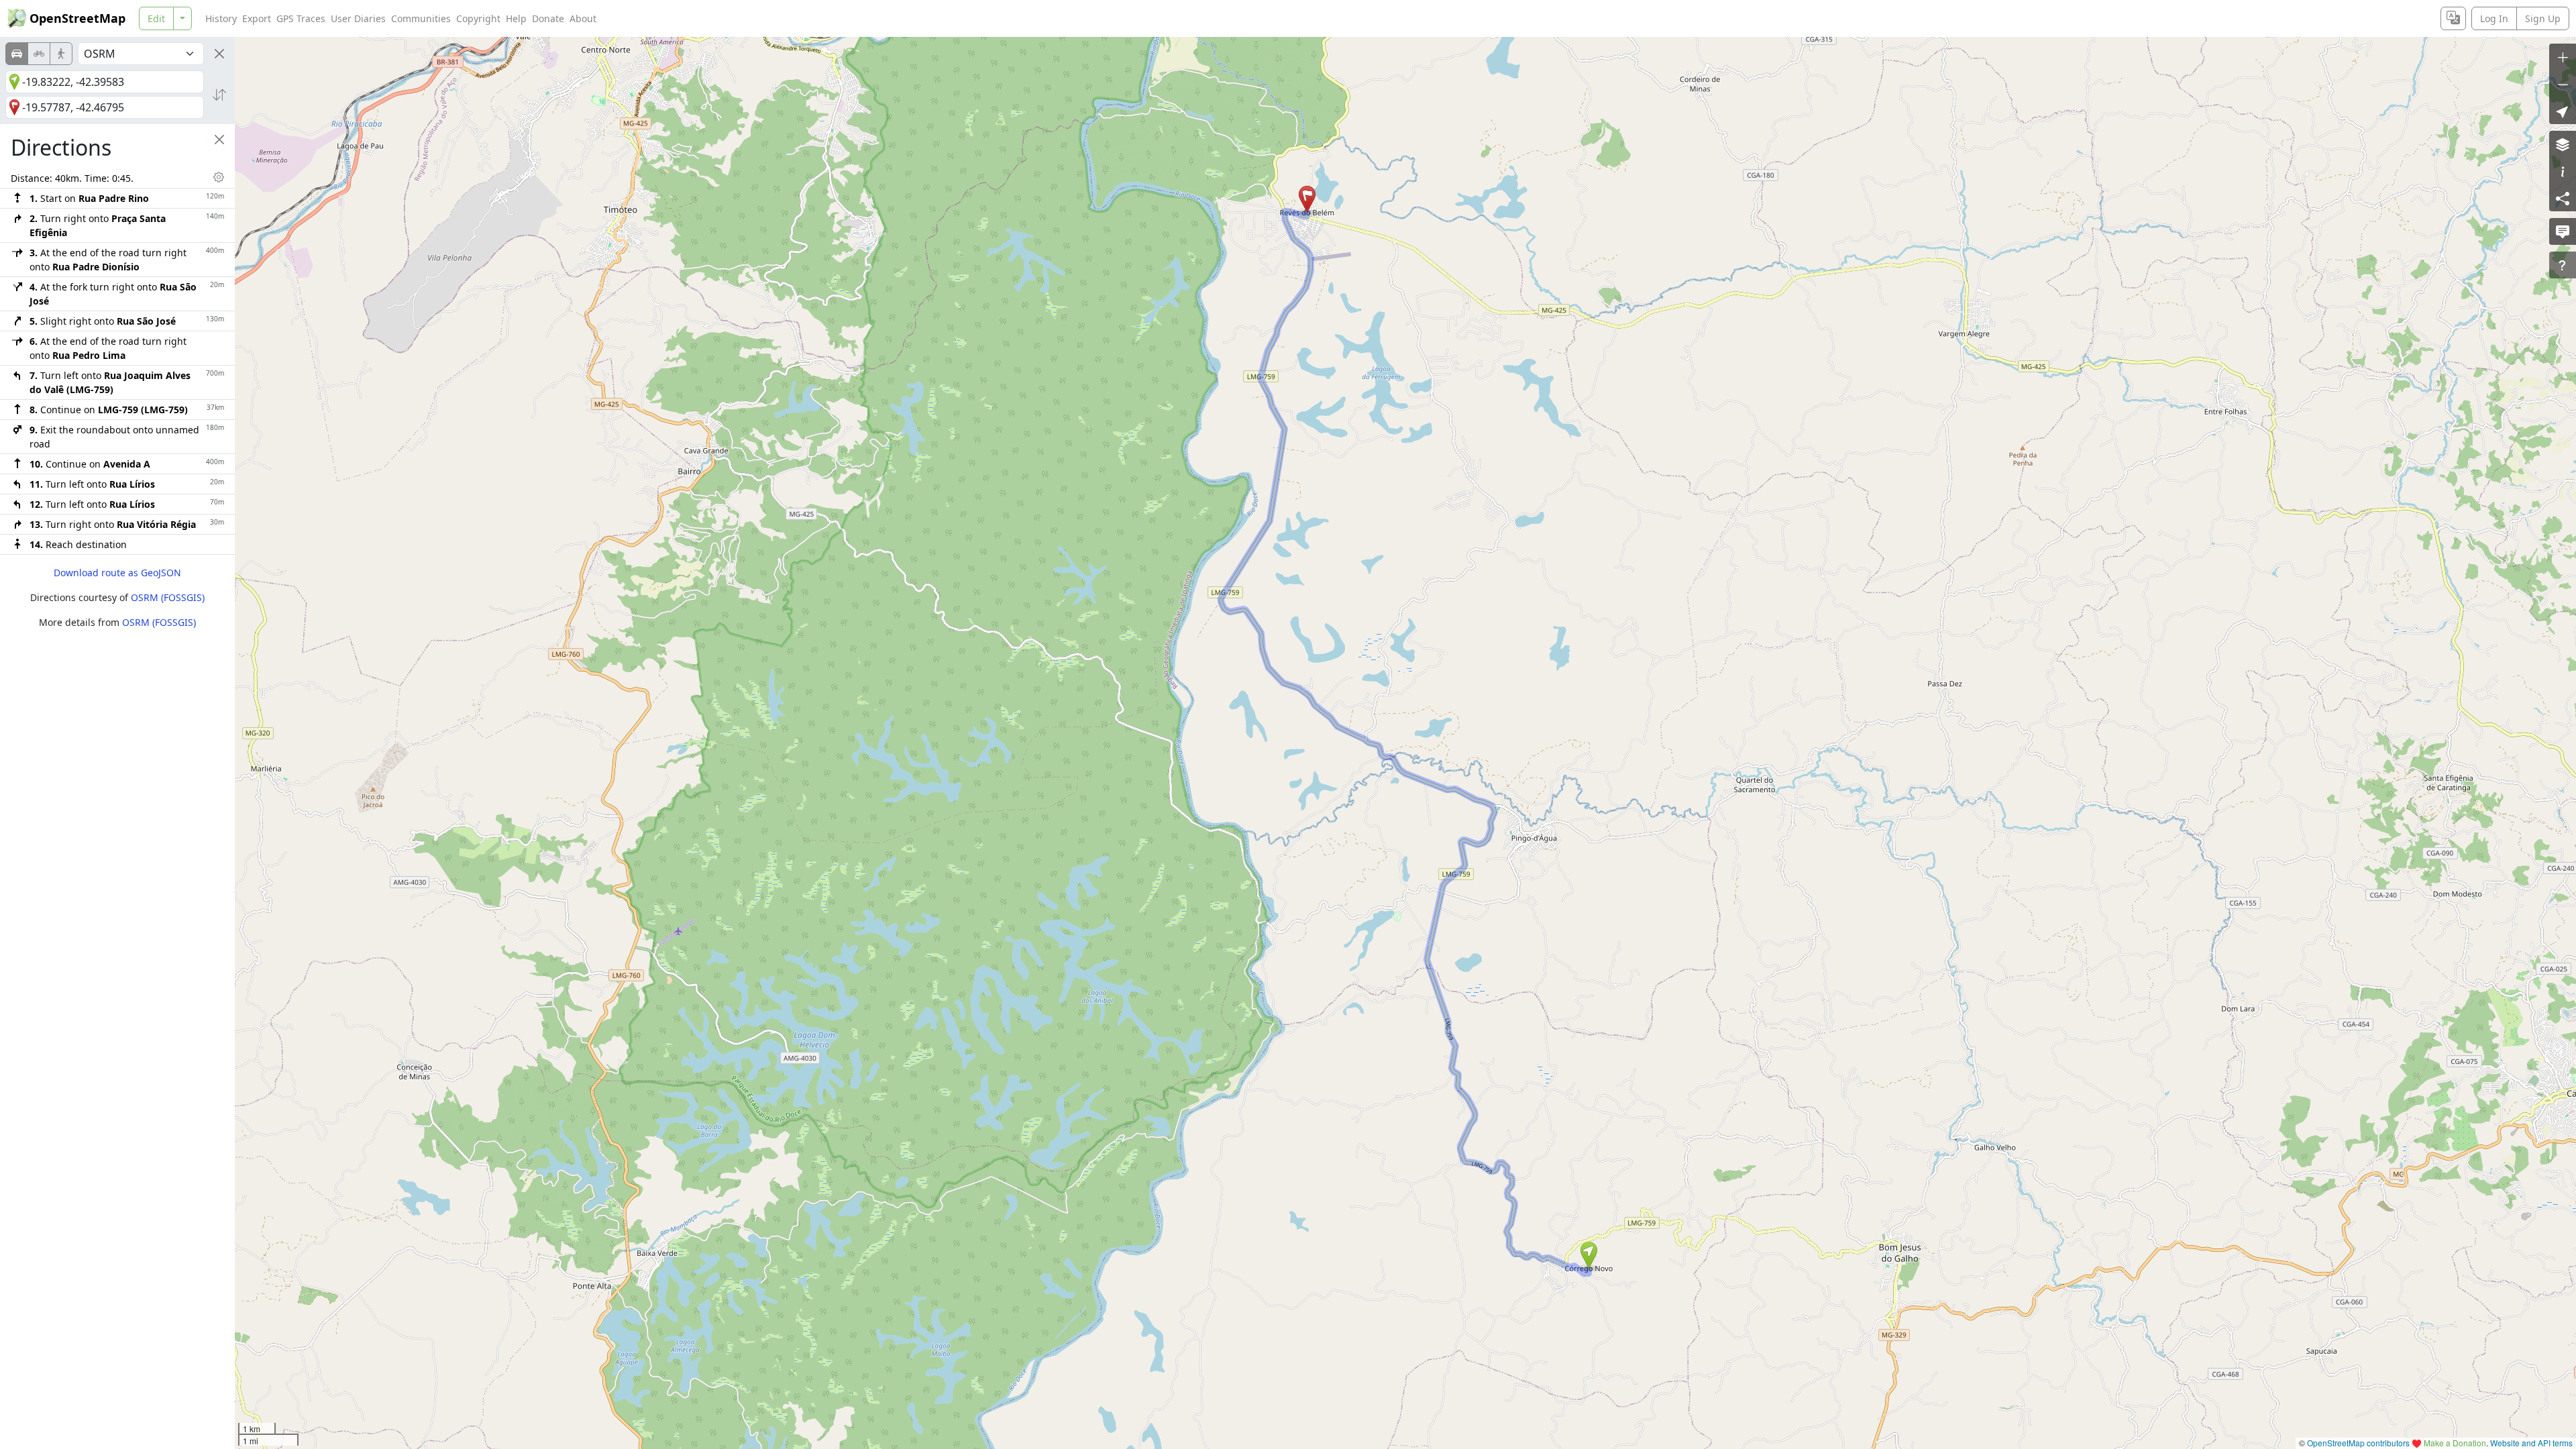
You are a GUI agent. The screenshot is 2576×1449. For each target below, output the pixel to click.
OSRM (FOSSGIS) (168, 597)
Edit (156, 18)
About (583, 18)
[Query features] (2563, 265)
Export (257, 18)
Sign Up (2543, 18)
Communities (421, 18)
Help (516, 18)
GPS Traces (301, 18)
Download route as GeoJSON (117, 573)
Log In (2494, 18)
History (221, 18)
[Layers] (2563, 144)
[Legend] (2563, 171)
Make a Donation (2455, 1443)
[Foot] (61, 54)
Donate (548, 18)
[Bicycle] (39, 54)
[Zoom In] (2563, 57)
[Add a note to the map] (2563, 231)
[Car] (17, 54)
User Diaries (358, 18)
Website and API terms (2531, 1443)
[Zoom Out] (2563, 84)
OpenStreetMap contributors (2358, 1443)
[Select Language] (2453, 18)
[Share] (2563, 198)
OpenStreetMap (77, 18)
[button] (1589, 1255)
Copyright (478, 18)
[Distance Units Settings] (219, 177)
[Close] (219, 54)
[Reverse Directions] (219, 95)
